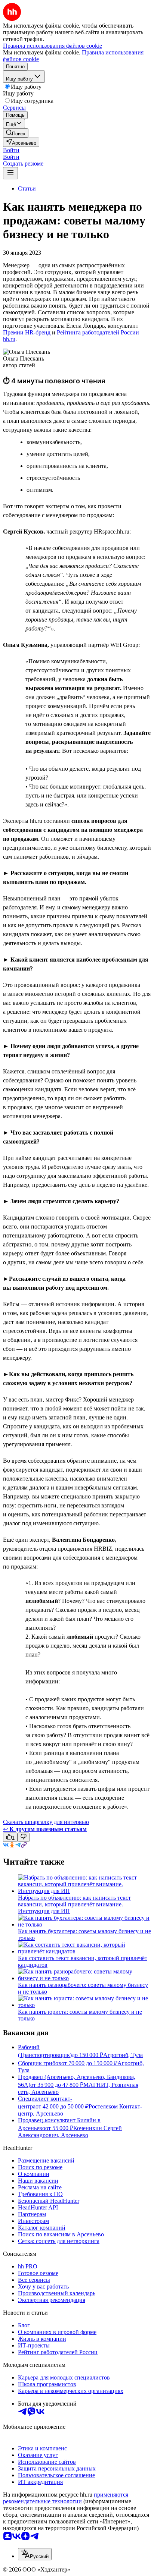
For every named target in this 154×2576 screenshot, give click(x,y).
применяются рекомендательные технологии (66, 2498)
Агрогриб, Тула (123, 2055)
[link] (16, 133)
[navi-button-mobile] (10, 173)
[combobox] (35, 2554)
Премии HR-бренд (27, 332)
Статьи (27, 188)
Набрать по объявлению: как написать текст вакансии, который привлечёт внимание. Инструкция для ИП (74, 1904)
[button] (11, 150)
